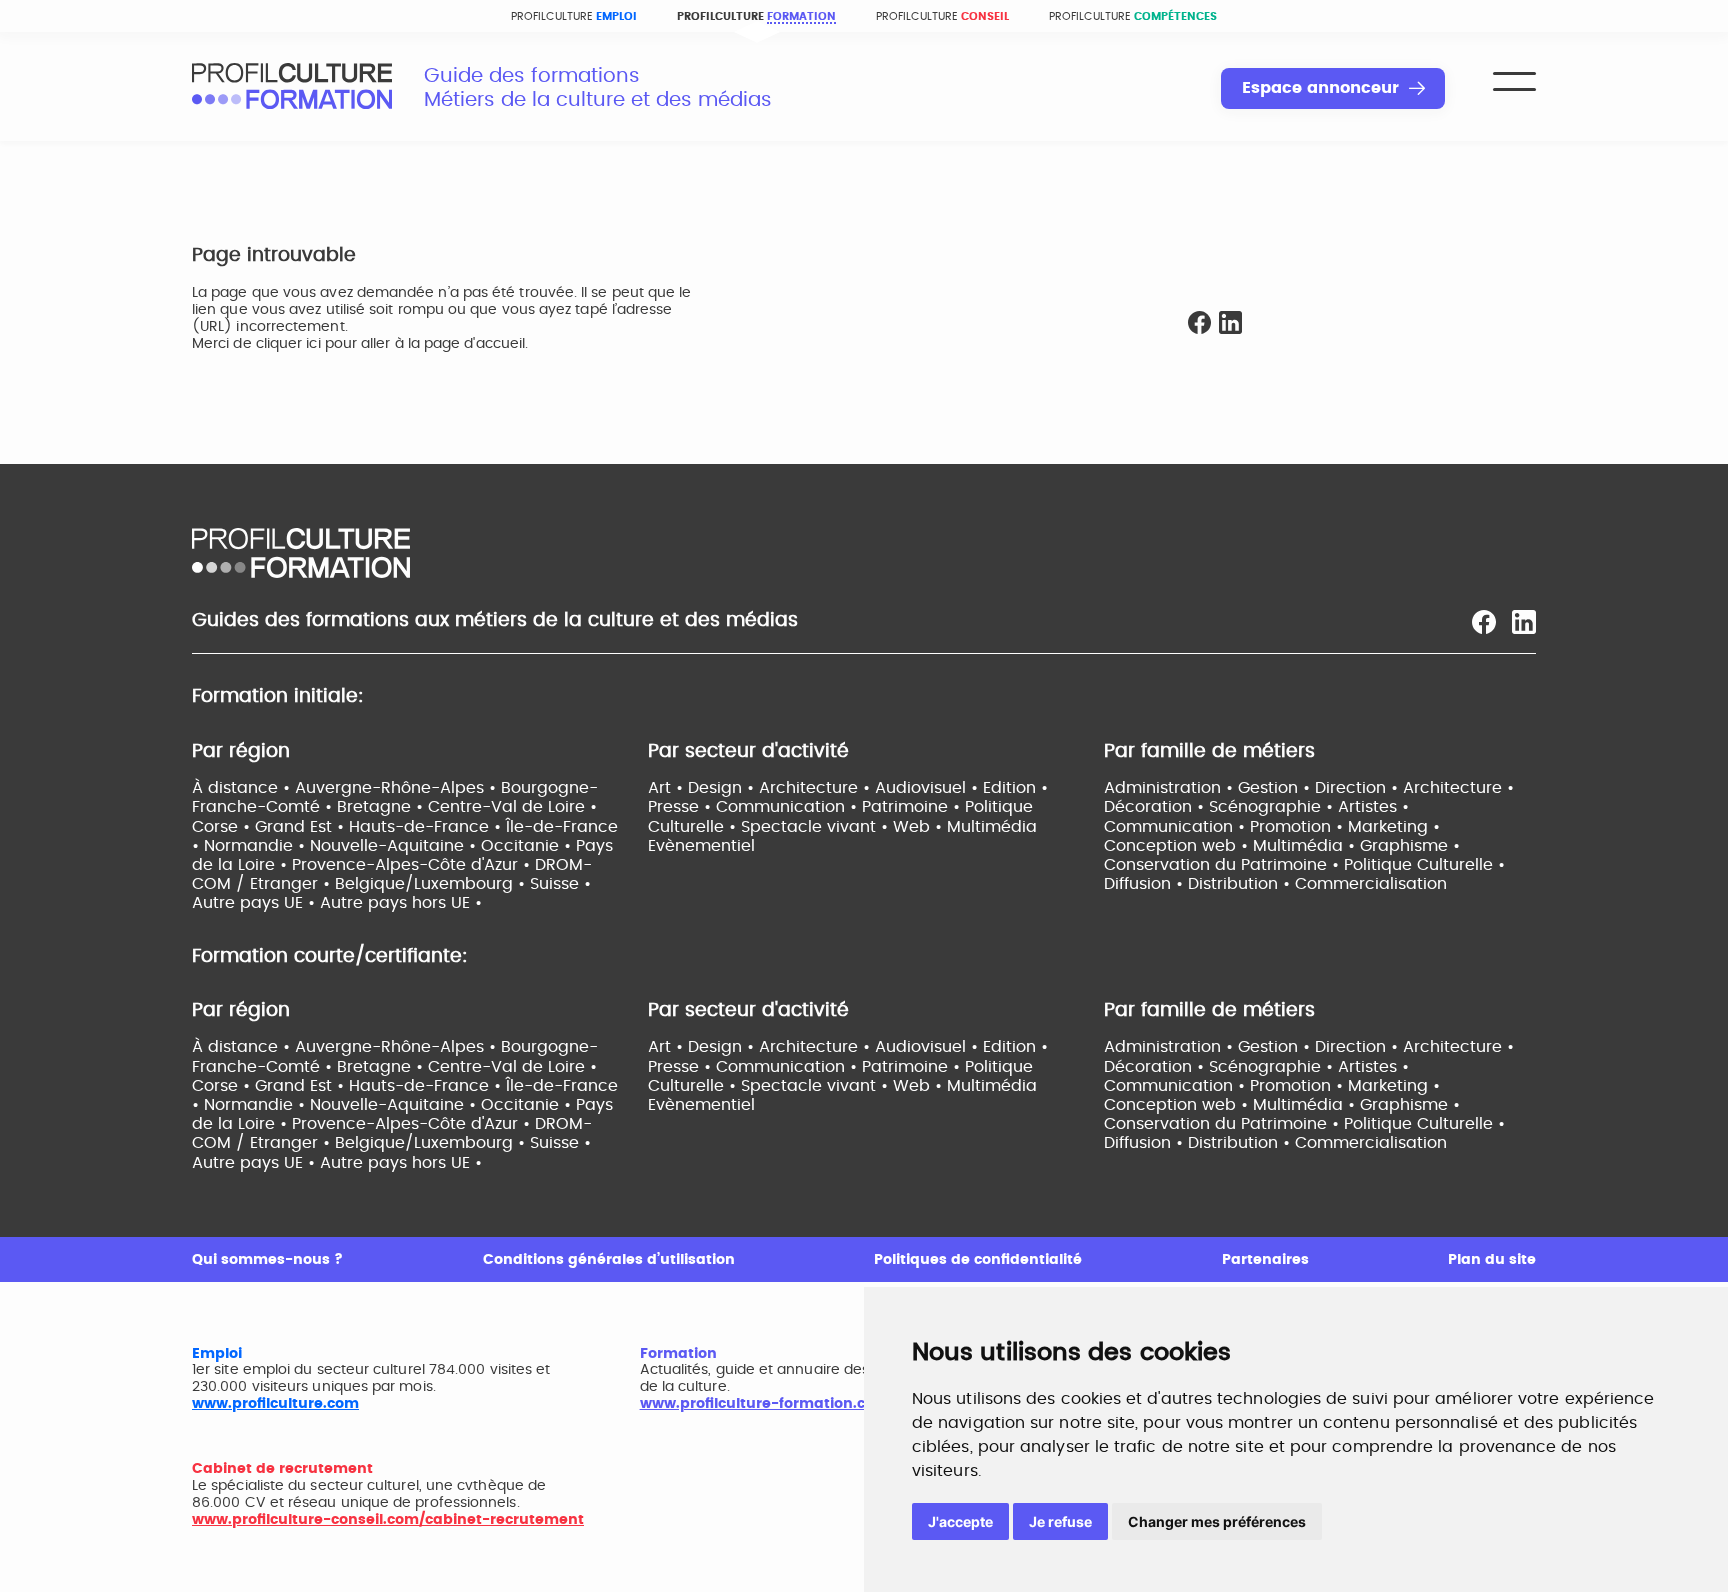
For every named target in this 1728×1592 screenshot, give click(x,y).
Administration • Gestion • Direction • (1253, 788)
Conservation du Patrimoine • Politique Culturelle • (1304, 865)
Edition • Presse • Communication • (848, 797)
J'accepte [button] (960, 1521)
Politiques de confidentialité (978, 1260)
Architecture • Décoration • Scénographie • (1309, 797)
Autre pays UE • (256, 903)
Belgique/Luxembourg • (432, 884)
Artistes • (1373, 807)
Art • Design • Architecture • (761, 788)
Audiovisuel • (929, 788)
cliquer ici (288, 344)
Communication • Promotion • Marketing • (1272, 827)
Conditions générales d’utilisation (609, 1260)
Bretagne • (382, 807)
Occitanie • (528, 846)
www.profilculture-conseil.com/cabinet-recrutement (388, 1520)
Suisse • (560, 884)
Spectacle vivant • (817, 827)
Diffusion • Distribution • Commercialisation (1275, 884)
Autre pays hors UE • (401, 903)
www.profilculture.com (275, 1404)
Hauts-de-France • (427, 827)
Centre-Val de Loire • (512, 807)
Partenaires (1265, 1260)
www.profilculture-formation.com (764, 1404)
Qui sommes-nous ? (267, 1260)
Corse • (223, 827)
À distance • (243, 788)
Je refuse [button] (1060, 1521)
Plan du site (1492, 1260)
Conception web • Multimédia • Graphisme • (1282, 846)
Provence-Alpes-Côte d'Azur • (413, 865)
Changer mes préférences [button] (1217, 1521)
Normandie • (257, 846)
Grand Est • (302, 827)
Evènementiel (701, 846)
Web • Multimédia (965, 827)
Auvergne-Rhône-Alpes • (398, 788)
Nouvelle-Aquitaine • (395, 846)
